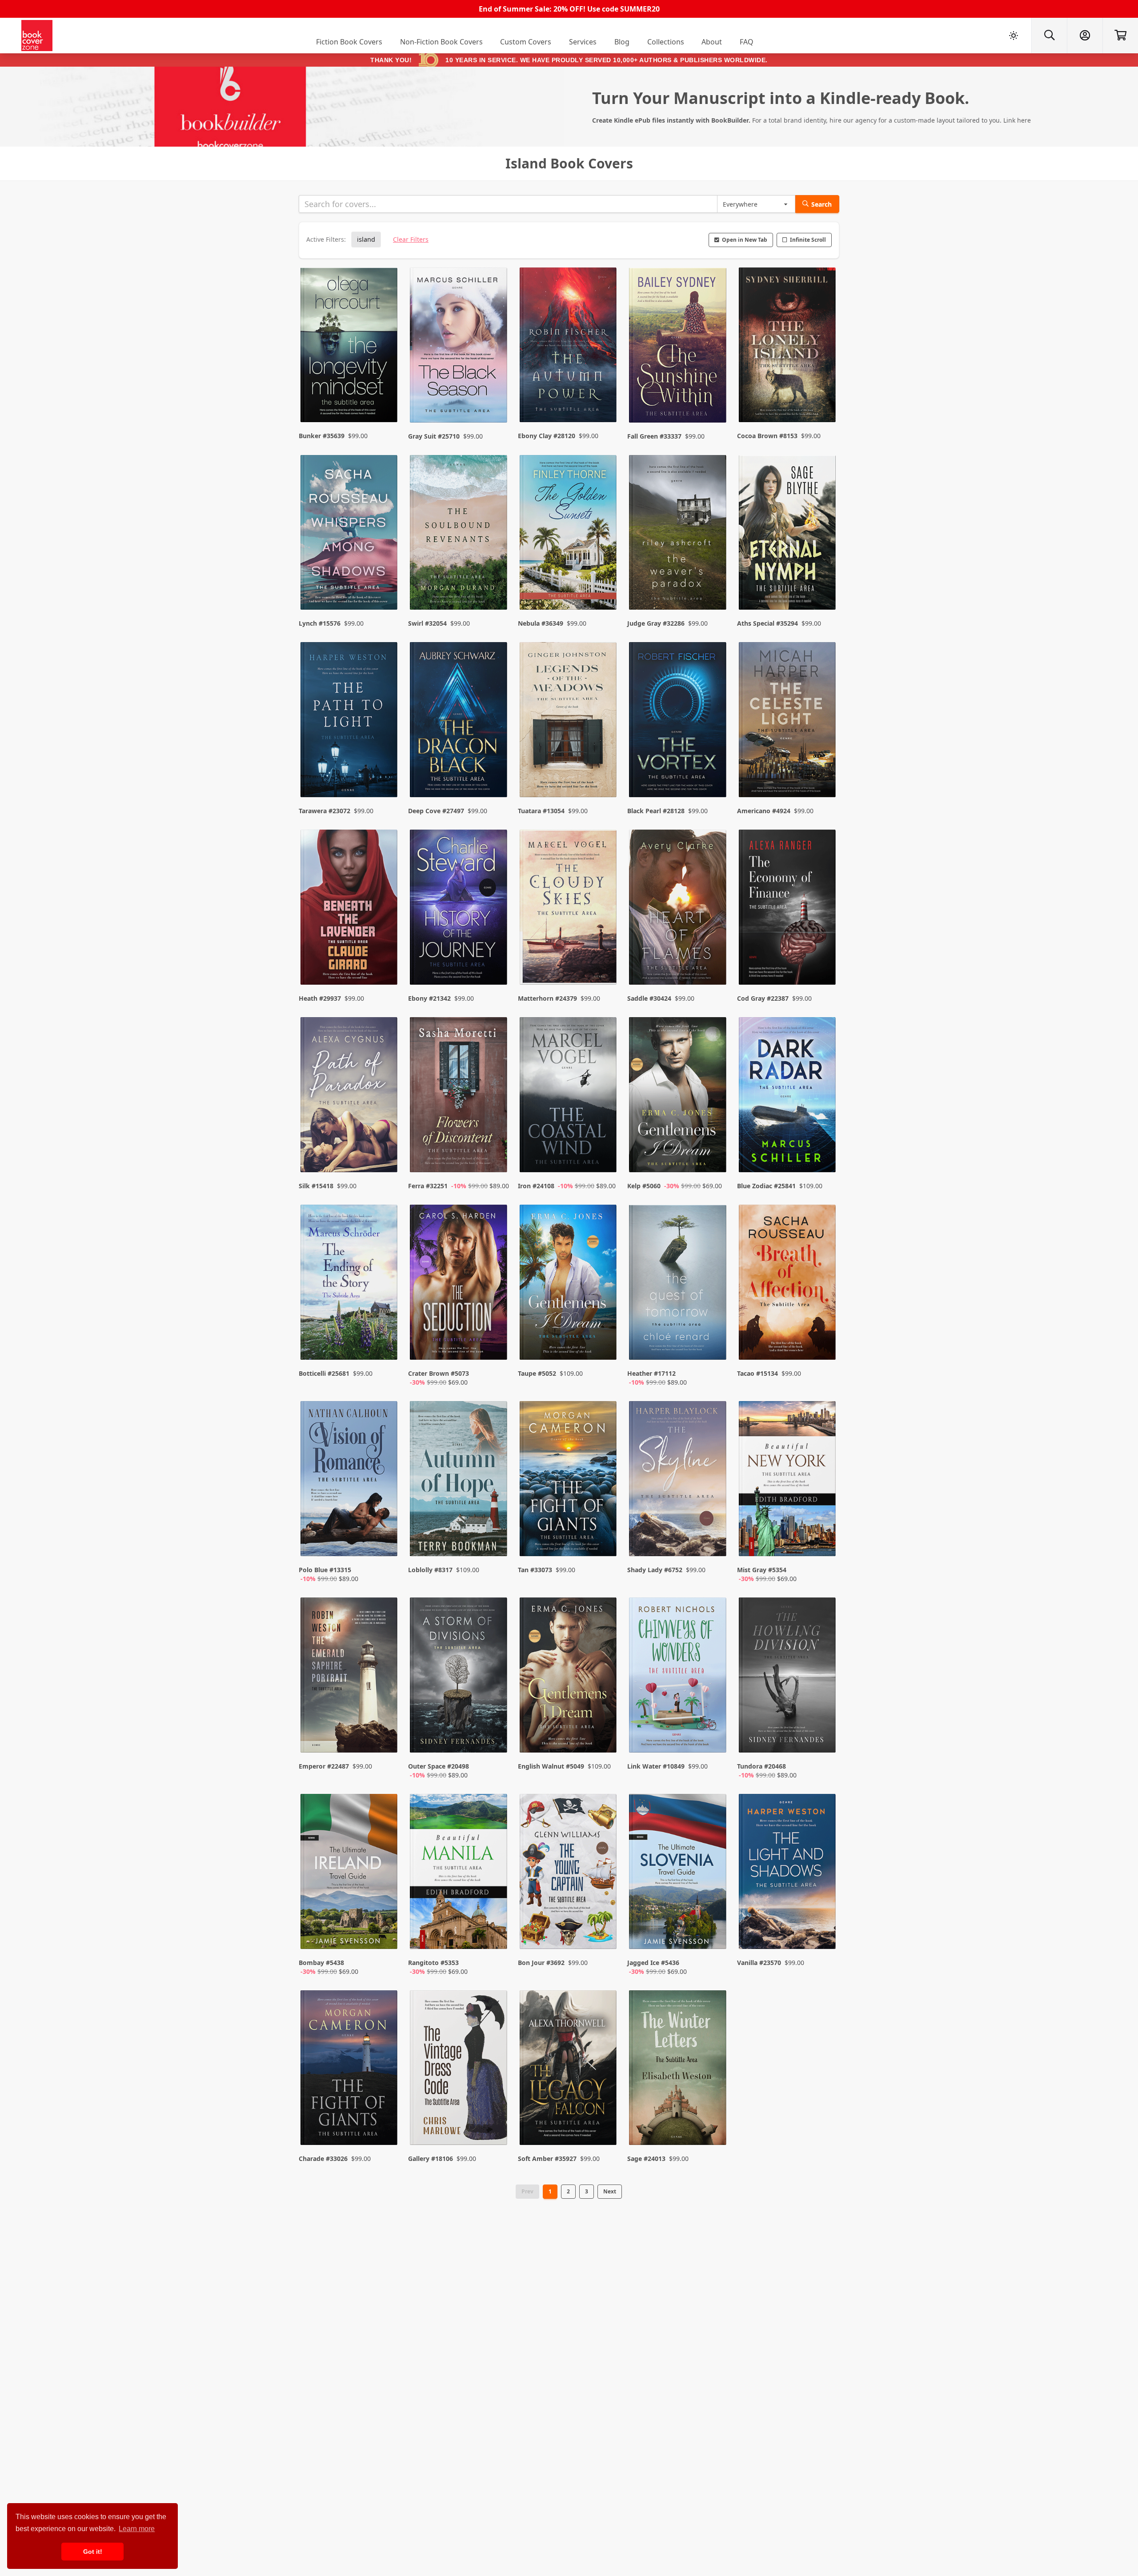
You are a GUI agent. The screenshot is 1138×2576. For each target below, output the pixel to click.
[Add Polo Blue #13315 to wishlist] (385, 1541)
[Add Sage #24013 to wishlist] (714, 2121)
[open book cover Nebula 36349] (569, 535)
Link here (1017, 120)
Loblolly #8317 (430, 1570)
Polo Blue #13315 (325, 1570)
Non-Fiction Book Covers (441, 42)
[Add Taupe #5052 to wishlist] (604, 1344)
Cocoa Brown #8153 (767, 436)
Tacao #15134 (757, 1373)
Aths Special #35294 (767, 623)
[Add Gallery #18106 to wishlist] (495, 2121)
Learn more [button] (137, 2529)
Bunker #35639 (322, 436)
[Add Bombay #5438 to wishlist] (385, 1933)
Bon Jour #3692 (541, 1963)
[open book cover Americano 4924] (788, 722)
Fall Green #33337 (654, 436)
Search (821, 204)
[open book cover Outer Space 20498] (459, 1677)
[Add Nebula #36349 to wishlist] (604, 585)
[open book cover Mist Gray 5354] (788, 1481)
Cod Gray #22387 (763, 998)
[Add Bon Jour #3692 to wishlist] (604, 1933)
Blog (622, 42)
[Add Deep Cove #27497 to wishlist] (495, 773)
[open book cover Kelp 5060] (678, 1097)
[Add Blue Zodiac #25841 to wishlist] (823, 1148)
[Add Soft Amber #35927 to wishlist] (604, 2121)
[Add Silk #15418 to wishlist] (385, 1148)
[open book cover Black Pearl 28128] (678, 722)
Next (610, 2191)
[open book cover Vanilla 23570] (788, 1873)
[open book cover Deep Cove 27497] (459, 722)
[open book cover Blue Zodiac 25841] (788, 1097)
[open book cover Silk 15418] (350, 1097)
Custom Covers (526, 42)
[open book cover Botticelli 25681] (350, 1284)
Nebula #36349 (541, 623)
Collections (666, 42)
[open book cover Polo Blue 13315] (350, 1481)
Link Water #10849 (656, 1766)
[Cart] (1120, 36)
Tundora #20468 (761, 1766)
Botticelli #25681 (324, 1373)
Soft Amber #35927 (547, 2159)
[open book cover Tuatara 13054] (569, 722)
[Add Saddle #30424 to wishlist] (714, 960)
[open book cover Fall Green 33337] (678, 347)
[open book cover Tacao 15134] (788, 1284)
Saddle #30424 (649, 998)
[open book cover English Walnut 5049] (569, 1677)
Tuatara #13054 (541, 811)
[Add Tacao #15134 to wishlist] (823, 1344)
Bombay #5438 (321, 1963)
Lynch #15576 (320, 623)
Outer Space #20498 (439, 1766)
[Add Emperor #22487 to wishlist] (385, 1737)
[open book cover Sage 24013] (678, 2070)
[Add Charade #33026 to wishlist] (385, 2121)
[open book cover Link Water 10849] (678, 1677)
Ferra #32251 (428, 1186)
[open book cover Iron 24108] (569, 1097)
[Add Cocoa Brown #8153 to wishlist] (823, 398)
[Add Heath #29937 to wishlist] (385, 960)
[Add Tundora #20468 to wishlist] (823, 1737)
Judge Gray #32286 (656, 623)
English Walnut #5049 (551, 1766)
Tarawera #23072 (325, 811)
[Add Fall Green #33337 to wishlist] (714, 398)
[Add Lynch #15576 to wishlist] (385, 585)
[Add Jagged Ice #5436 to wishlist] (714, 1933)
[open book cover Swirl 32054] (459, 535)
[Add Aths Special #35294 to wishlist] (823, 585)
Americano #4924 (764, 811)
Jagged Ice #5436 (653, 1963)
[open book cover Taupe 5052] (569, 1284)
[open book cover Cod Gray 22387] (788, 909)
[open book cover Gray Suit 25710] (459, 347)
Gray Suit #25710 (434, 436)
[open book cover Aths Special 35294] (788, 535)
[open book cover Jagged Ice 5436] (678, 1873)
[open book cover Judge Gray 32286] (678, 535)
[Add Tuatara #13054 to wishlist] (604, 773)
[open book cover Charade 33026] (350, 2070)
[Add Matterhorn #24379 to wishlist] (604, 960)
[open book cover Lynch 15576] (350, 535)
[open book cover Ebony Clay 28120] (569, 347)
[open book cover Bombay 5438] (350, 1873)
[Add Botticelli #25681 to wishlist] (385, 1344)
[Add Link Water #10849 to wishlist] (714, 1737)
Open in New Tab (745, 240)
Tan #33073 (535, 1570)
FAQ (747, 42)
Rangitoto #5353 (433, 1963)
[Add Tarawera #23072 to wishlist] (385, 773)
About (712, 42)
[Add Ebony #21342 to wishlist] (495, 960)
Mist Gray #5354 (762, 1570)
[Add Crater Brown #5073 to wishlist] (495, 1344)
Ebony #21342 (429, 998)
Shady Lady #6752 (655, 1570)
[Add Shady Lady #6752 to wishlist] (714, 1541)
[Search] (1049, 36)
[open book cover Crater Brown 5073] (459, 1284)
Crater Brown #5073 (439, 1373)
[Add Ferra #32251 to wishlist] (495, 1148)
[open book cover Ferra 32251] (459, 1097)
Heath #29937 (320, 998)
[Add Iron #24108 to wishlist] (604, 1148)
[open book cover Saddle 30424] (678, 909)
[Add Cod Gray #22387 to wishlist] (823, 960)
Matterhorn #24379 (547, 998)
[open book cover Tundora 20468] (788, 1677)
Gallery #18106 (431, 2159)
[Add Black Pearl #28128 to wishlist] (714, 773)
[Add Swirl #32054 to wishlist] (495, 585)
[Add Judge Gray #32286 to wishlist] (714, 585)
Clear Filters (411, 239)
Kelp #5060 (644, 1186)
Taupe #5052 (537, 1373)
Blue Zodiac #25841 (766, 1186)
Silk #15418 (316, 1186)
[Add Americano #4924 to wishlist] (823, 773)
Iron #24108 (536, 1186)
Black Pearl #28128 (656, 811)
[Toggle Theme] (1014, 36)
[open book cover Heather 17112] (678, 1284)
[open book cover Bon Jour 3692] (569, 1873)
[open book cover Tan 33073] (569, 1481)
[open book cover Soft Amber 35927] (569, 2070)
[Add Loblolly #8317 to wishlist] (495, 1541)
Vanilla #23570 (759, 1963)
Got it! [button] (93, 2552)
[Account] (1085, 36)
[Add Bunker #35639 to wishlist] (385, 398)
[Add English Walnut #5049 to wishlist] (604, 1737)
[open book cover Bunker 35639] (350, 347)
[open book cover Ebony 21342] (459, 909)
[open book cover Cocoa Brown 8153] (788, 347)
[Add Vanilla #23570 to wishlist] (823, 1933)
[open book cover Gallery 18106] (459, 2070)
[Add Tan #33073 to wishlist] (604, 1541)
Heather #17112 (651, 1373)
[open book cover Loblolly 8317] (459, 1481)
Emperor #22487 (324, 1766)
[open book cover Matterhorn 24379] (569, 909)
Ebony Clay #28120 (547, 436)
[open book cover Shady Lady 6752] (678, 1481)
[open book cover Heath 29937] (350, 909)
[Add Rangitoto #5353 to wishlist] (495, 1933)
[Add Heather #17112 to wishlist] (714, 1344)
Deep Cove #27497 (436, 811)
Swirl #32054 (427, 623)
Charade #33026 (323, 2159)
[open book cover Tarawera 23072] (350, 722)
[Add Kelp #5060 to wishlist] (714, 1148)
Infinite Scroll (808, 240)
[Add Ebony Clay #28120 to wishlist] (604, 398)
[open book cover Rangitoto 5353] (459, 1873)
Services (583, 42)
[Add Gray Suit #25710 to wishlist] (495, 398)
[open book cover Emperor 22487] (350, 1677)
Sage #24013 (646, 2159)
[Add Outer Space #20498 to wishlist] (495, 1737)
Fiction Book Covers (349, 42)
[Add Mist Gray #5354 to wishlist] (823, 1541)
